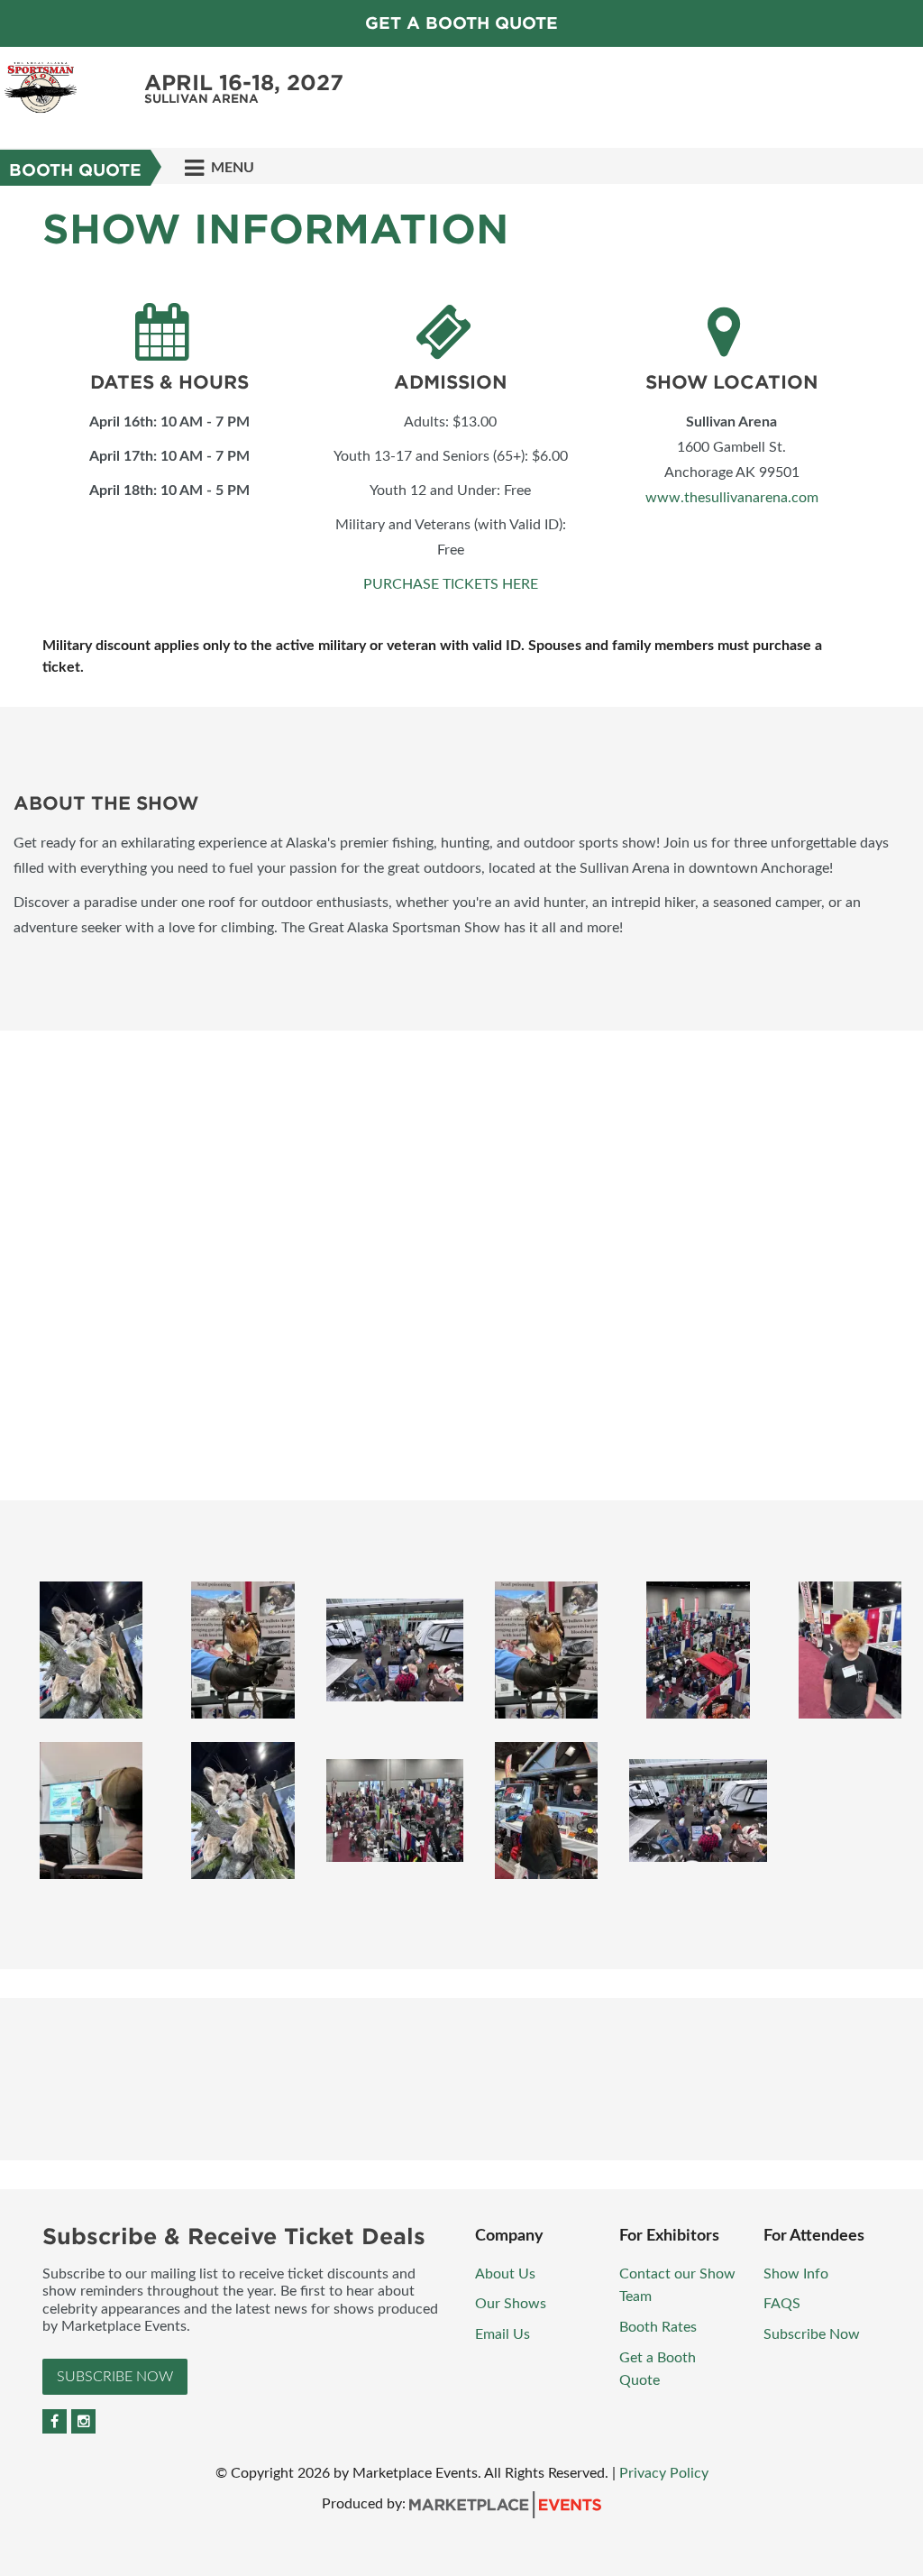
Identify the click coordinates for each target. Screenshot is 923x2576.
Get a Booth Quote (461, 23)
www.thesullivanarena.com (732, 498)
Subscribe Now (115, 2377)
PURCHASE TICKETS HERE (451, 584)
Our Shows (511, 2304)
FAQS (782, 2304)
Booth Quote (75, 170)
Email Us (503, 2334)
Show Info (796, 2274)
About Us (505, 2274)
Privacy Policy (664, 2473)
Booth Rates (658, 2327)
